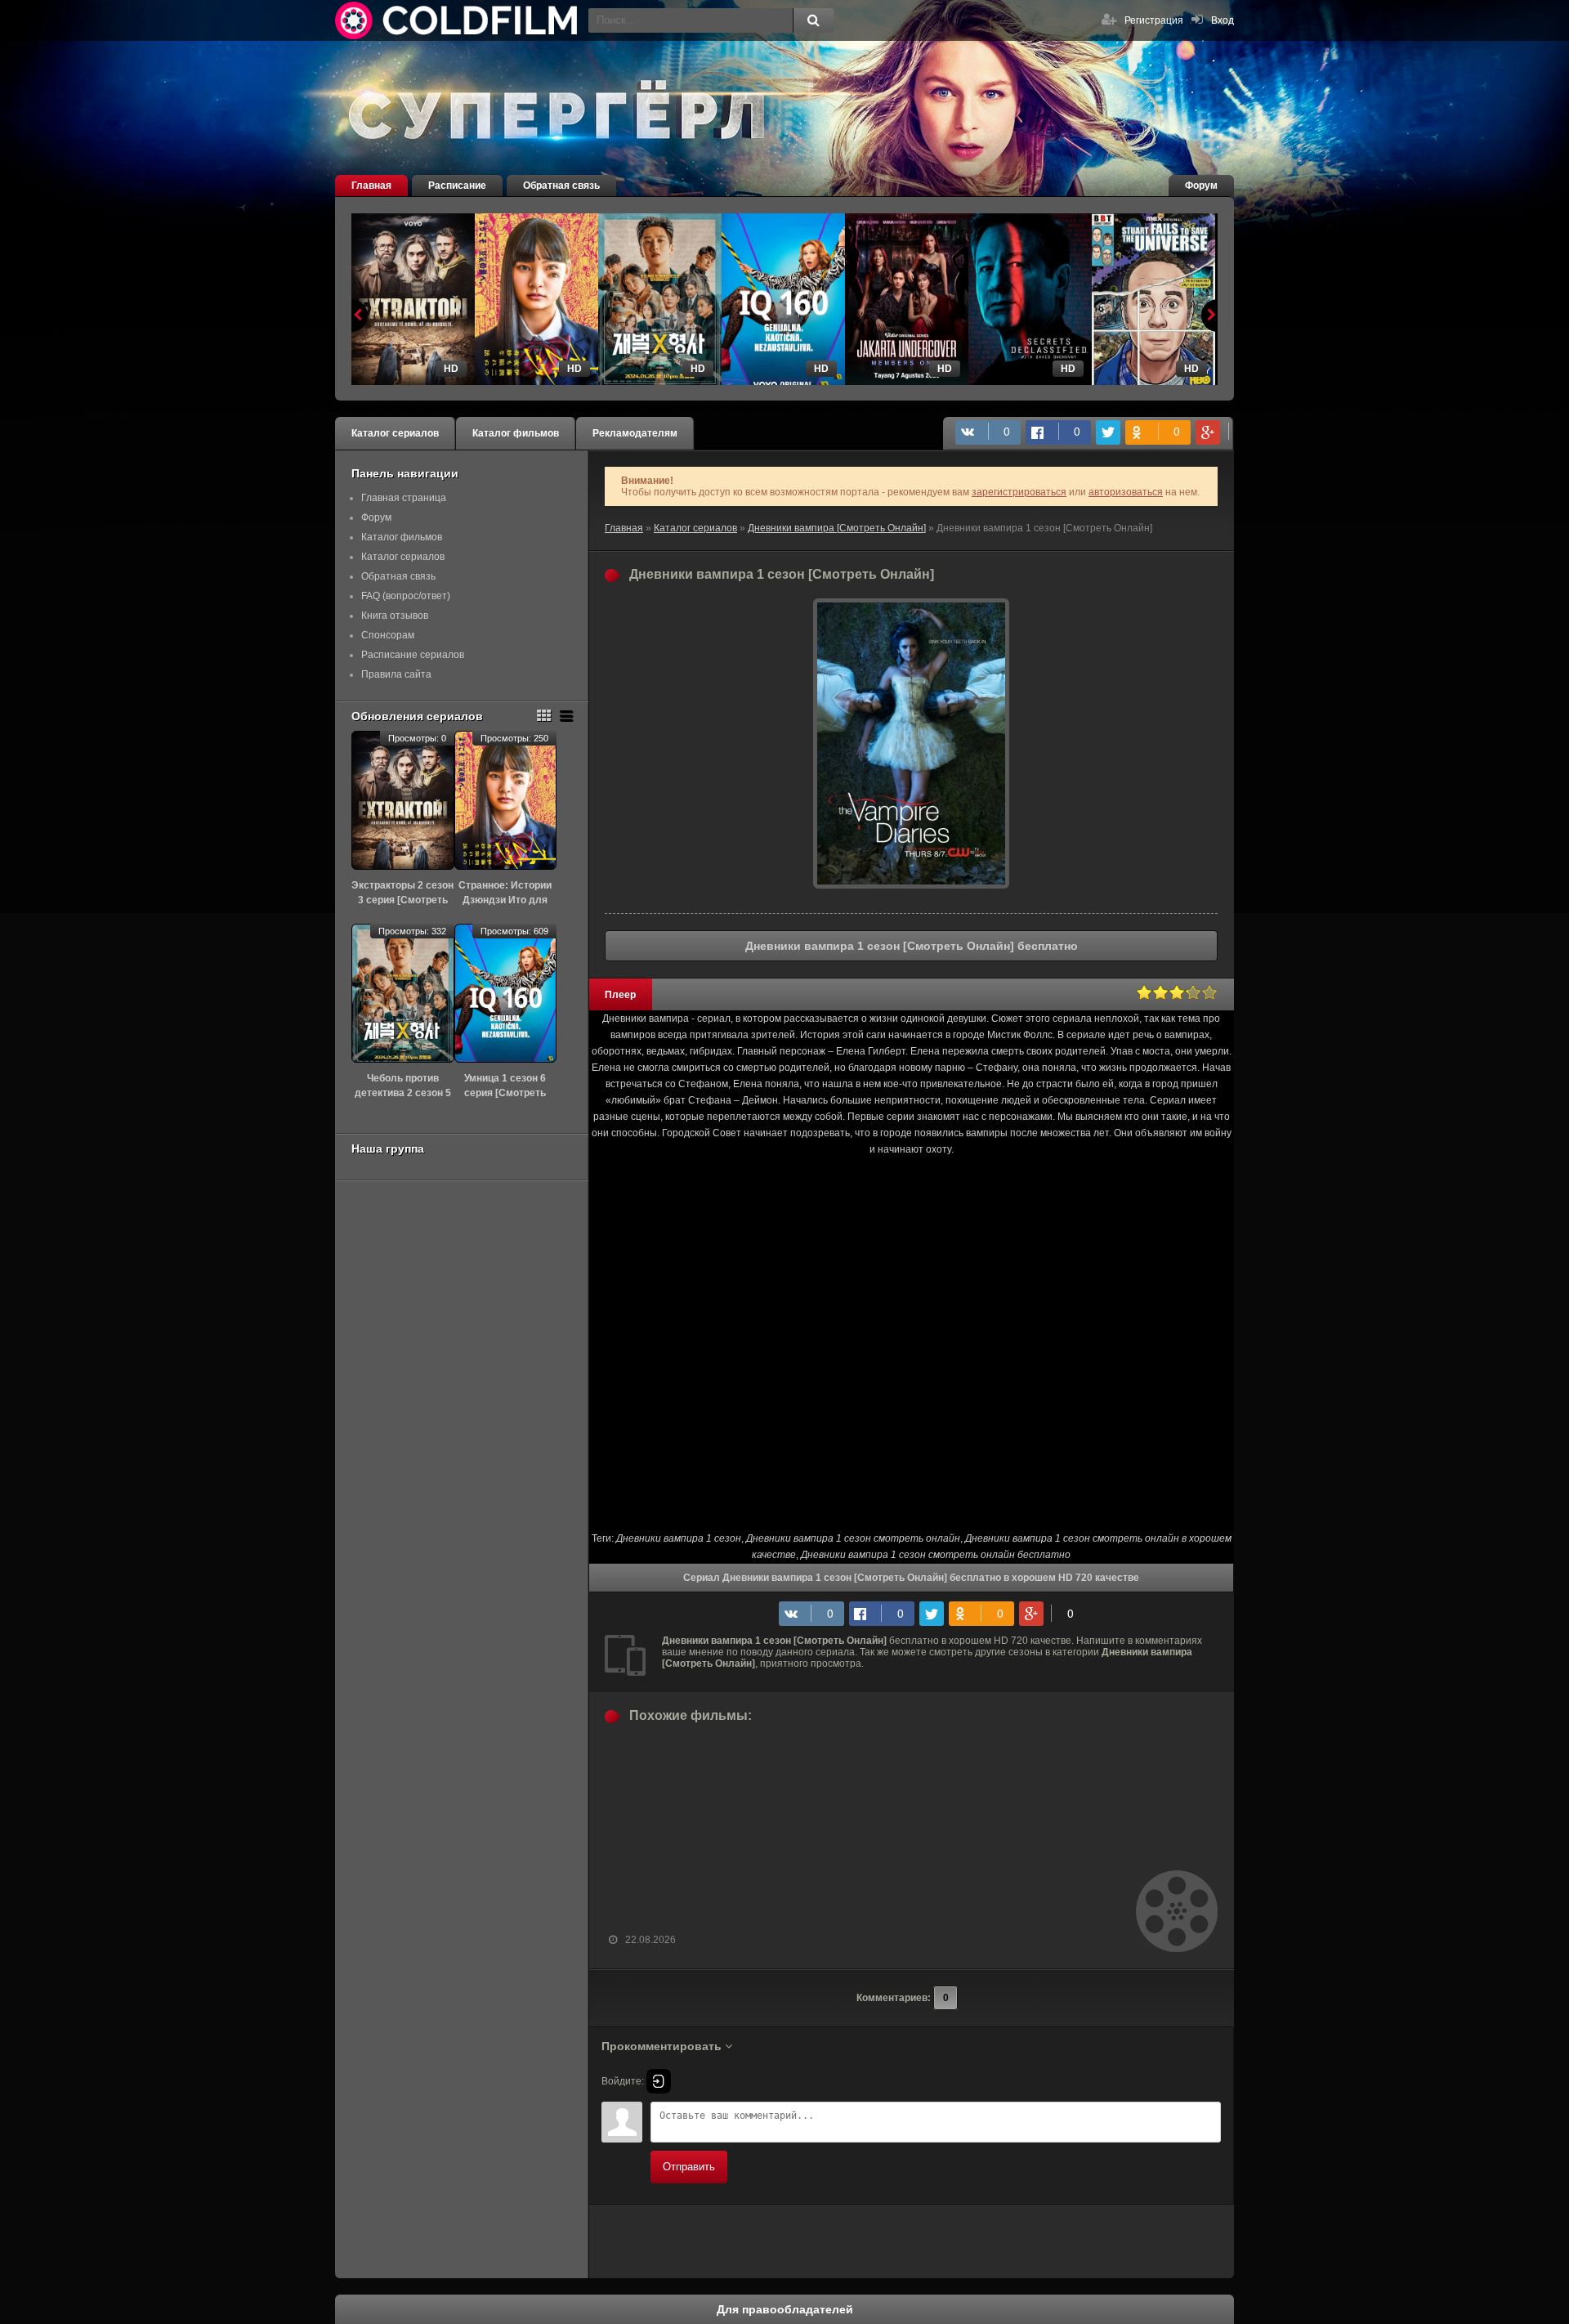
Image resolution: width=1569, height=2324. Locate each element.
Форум (1201, 186)
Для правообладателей (785, 2309)
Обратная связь (561, 186)
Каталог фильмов (516, 433)
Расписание (457, 186)
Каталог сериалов (395, 433)
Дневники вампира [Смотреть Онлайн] (837, 528)
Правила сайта (396, 674)
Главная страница (404, 498)
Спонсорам (388, 635)
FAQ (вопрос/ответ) (406, 596)
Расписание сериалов (413, 655)
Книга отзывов (395, 616)
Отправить (689, 2167)
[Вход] (659, 2081)
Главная (371, 186)
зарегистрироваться (1019, 492)
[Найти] (813, 20)
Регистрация (1154, 20)
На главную (458, 20)
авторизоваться (1126, 492)
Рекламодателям (635, 433)
